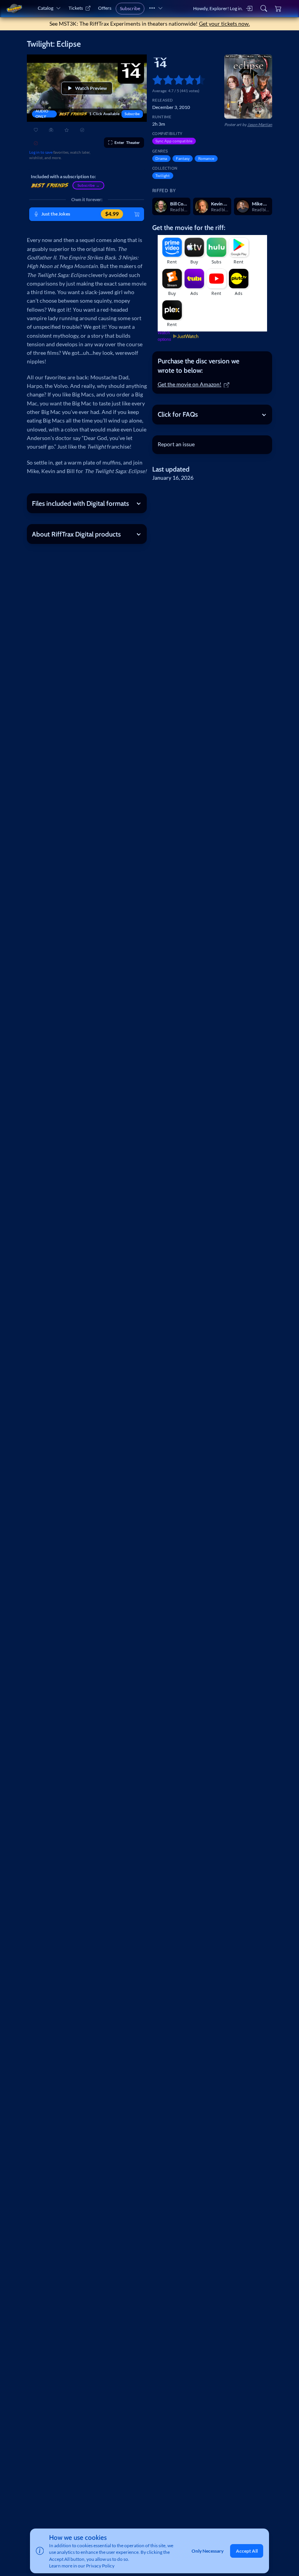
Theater (127, 142)
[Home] (14, 8)
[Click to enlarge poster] (248, 87)
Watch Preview (91, 88)
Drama (161, 158)
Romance (206, 158)
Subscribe (130, 8)
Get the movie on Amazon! (190, 384)
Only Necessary (208, 2551)
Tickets (76, 8)
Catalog (46, 8)
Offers (105, 8)
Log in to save (41, 152)
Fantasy (183, 158)
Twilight (163, 175)
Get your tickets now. (224, 24)
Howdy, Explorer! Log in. (218, 8)
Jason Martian (260, 125)
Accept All (247, 2551)
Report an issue (176, 444)
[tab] (212, 366)
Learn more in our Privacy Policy (82, 2566)
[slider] (155, 80)
